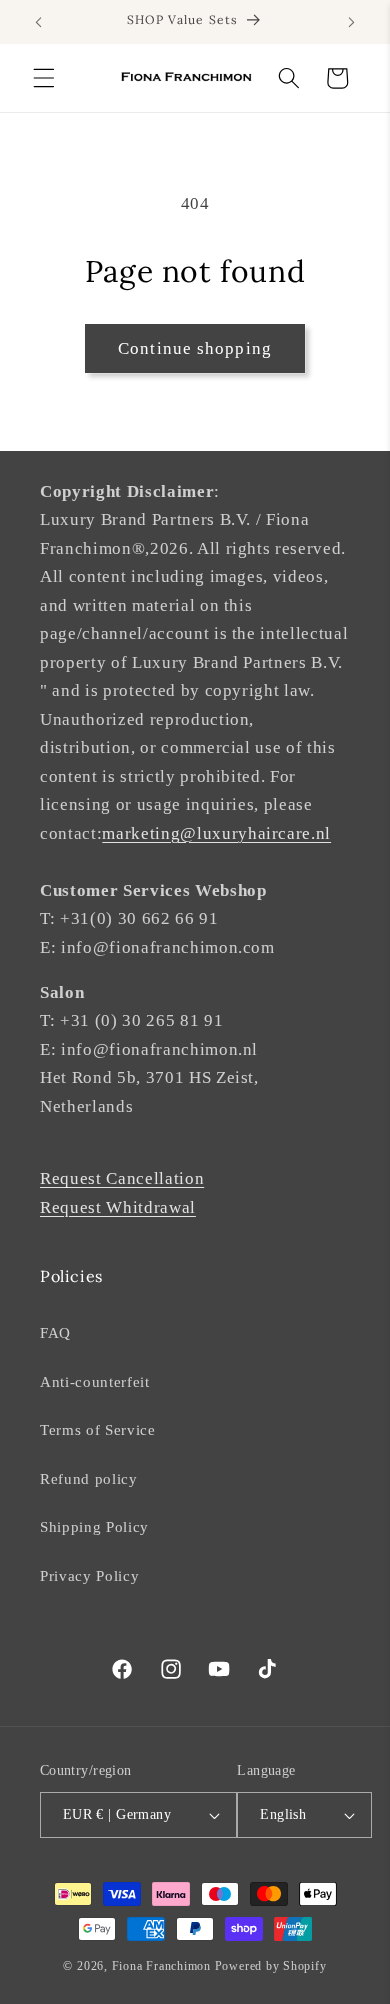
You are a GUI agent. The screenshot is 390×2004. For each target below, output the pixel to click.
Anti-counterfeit (95, 1381)
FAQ (55, 1332)
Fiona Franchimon (161, 1966)
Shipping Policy (94, 1526)
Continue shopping (195, 348)
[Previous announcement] (39, 22)
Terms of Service (98, 1429)
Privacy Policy (89, 1575)
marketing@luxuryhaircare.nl (216, 833)
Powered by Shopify (271, 1966)
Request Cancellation (122, 1178)
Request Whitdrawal (118, 1207)
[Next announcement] (352, 22)
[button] (44, 78)
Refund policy (89, 1478)
